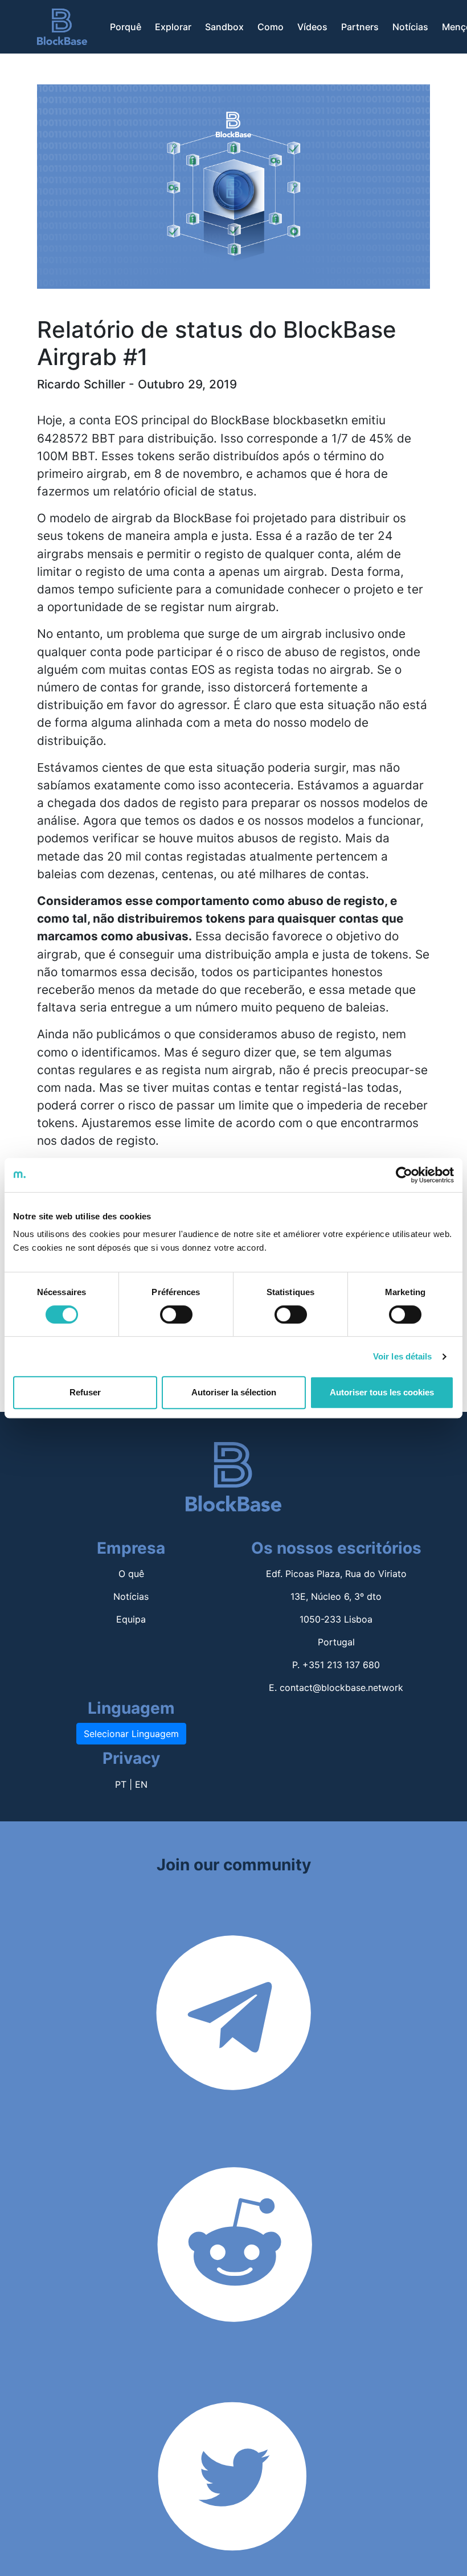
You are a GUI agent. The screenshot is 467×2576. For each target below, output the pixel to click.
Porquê (126, 27)
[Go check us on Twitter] (232, 2527)
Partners (360, 27)
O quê (131, 1574)
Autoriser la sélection (234, 1392)
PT (121, 1784)
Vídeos (312, 27)
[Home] (62, 27)
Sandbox (224, 27)
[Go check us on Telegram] (233, 2063)
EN (141, 1784)
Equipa (131, 1619)
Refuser (85, 1392)
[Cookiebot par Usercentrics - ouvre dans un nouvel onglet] (404, 1175)
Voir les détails (403, 1356)
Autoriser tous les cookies (382, 1392)
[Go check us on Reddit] (235, 2295)
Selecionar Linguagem (131, 1734)
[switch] (176, 1314)
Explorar (173, 27)
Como (271, 27)
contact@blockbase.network (341, 1688)
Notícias (410, 27)
